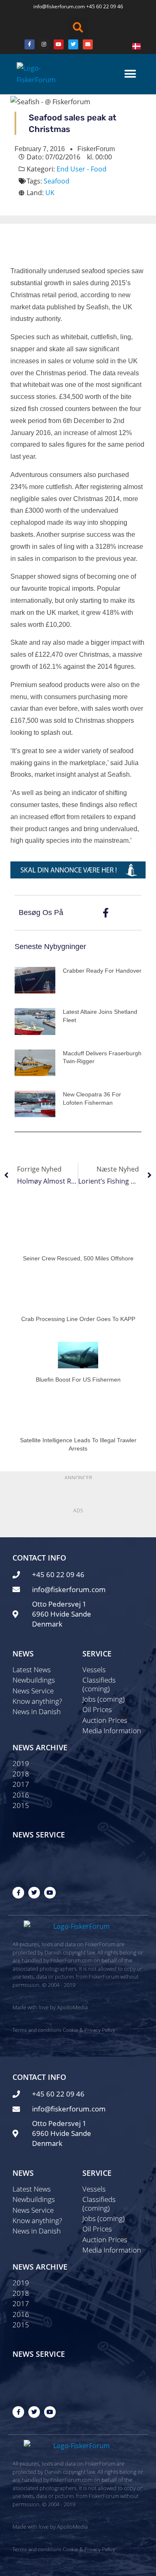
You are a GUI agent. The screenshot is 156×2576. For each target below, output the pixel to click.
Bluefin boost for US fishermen (78, 1380)
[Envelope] (88, 44)
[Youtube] (59, 44)
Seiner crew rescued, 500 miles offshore (78, 1258)
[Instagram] (44, 44)
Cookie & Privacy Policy (89, 2030)
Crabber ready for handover (102, 971)
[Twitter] (73, 44)
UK (50, 193)
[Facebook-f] (18, 1893)
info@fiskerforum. (54, 6)
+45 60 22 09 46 (105, 6)
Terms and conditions (37, 2030)
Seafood (57, 181)
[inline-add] (78, 869)
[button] (78, 27)
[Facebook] (30, 44)
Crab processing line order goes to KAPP (78, 1319)
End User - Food (82, 169)
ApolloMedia (72, 2007)
